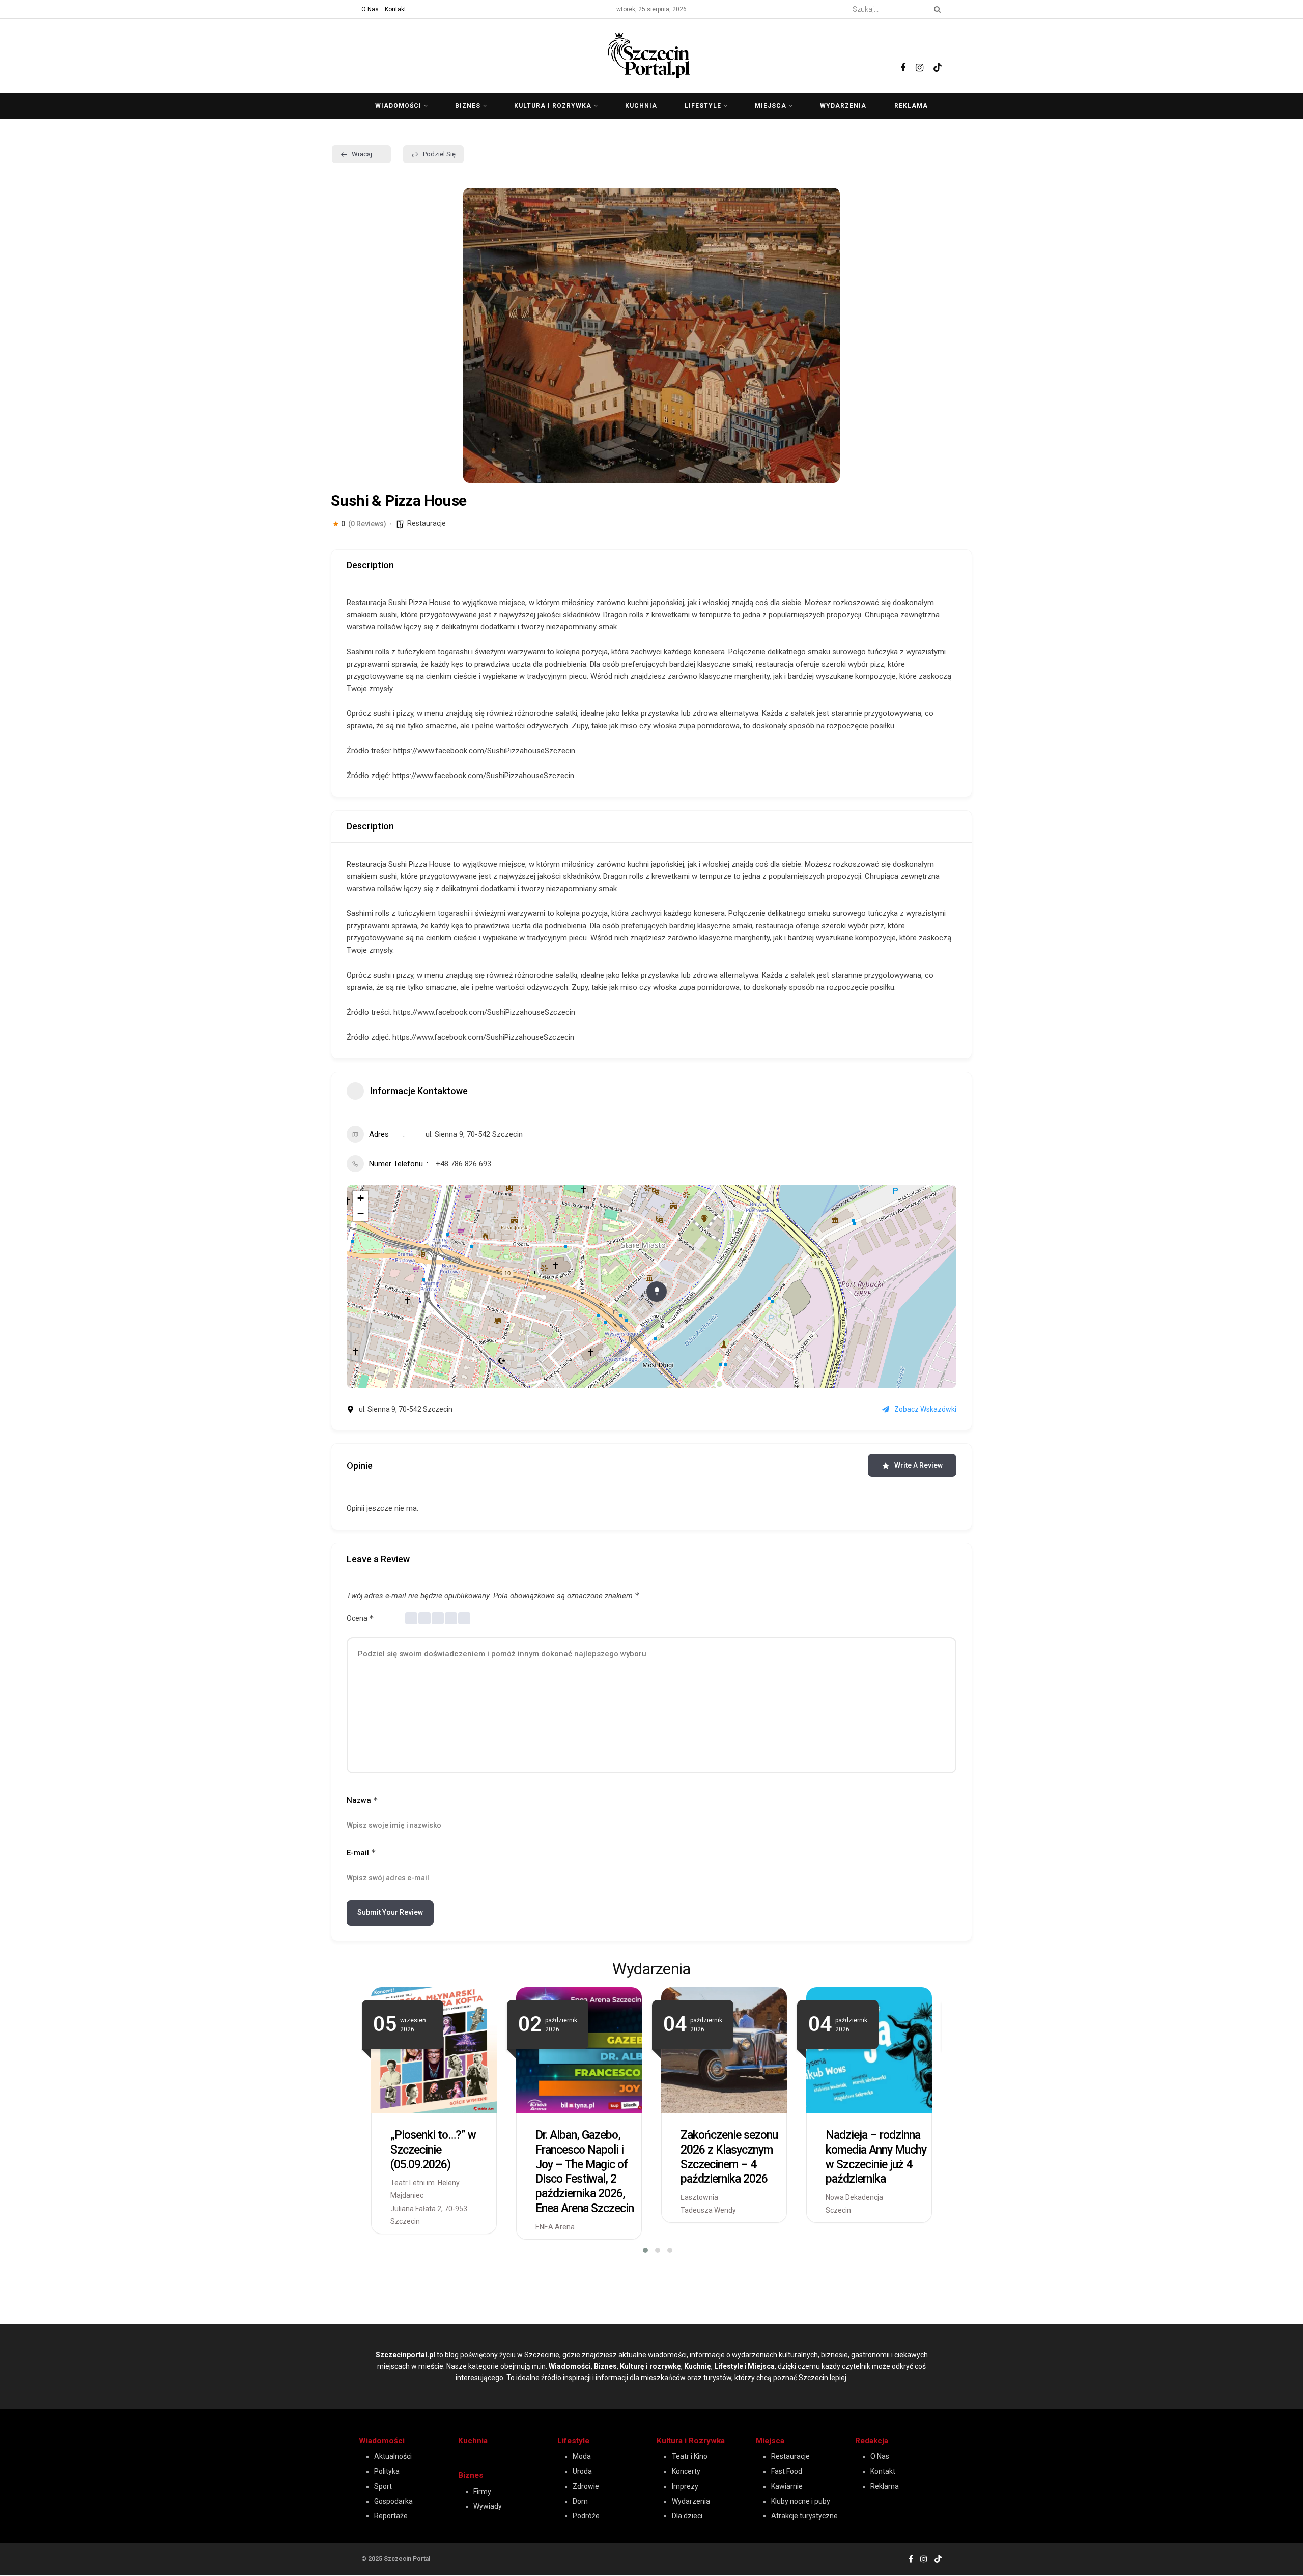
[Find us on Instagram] (919, 56)
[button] (478, 335)
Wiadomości (398, 106)
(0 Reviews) (367, 524)
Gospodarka (393, 2501)
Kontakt (395, 9)
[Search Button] (936, 9)
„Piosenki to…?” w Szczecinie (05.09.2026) (433, 2150)
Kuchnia (641, 106)
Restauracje (427, 523)
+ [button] (361, 1198)
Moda (582, 2456)
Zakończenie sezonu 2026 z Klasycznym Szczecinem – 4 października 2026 (729, 2157)
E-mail (361, 1853)
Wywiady (488, 2506)
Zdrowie (586, 2486)
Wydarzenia (843, 106)
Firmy (482, 2492)
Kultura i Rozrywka (691, 2441)
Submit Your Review (390, 1912)
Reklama (911, 106)
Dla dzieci (687, 2516)
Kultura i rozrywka (553, 106)
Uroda (582, 2471)
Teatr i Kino (690, 2456)
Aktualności (393, 2456)
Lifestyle (703, 106)
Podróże (586, 2516)
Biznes (468, 106)
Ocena (360, 1618)
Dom (580, 2501)
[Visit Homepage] (651, 53)
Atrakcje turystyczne (804, 2516)
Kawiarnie (787, 2486)
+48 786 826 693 (463, 1164)
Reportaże (391, 2516)
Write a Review (918, 1465)
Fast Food (787, 2471)
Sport (383, 2486)
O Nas (370, 9)
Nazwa (362, 1800)
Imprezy (685, 2486)
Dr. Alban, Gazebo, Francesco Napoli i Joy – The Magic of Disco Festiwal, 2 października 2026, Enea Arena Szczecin (585, 2172)
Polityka (387, 2471)
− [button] (361, 1213)
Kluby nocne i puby (801, 2501)
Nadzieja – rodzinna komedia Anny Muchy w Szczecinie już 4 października (876, 2157)
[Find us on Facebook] (903, 56)
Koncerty (686, 2471)
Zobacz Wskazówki (925, 1409)
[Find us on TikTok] (938, 55)
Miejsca (771, 106)
